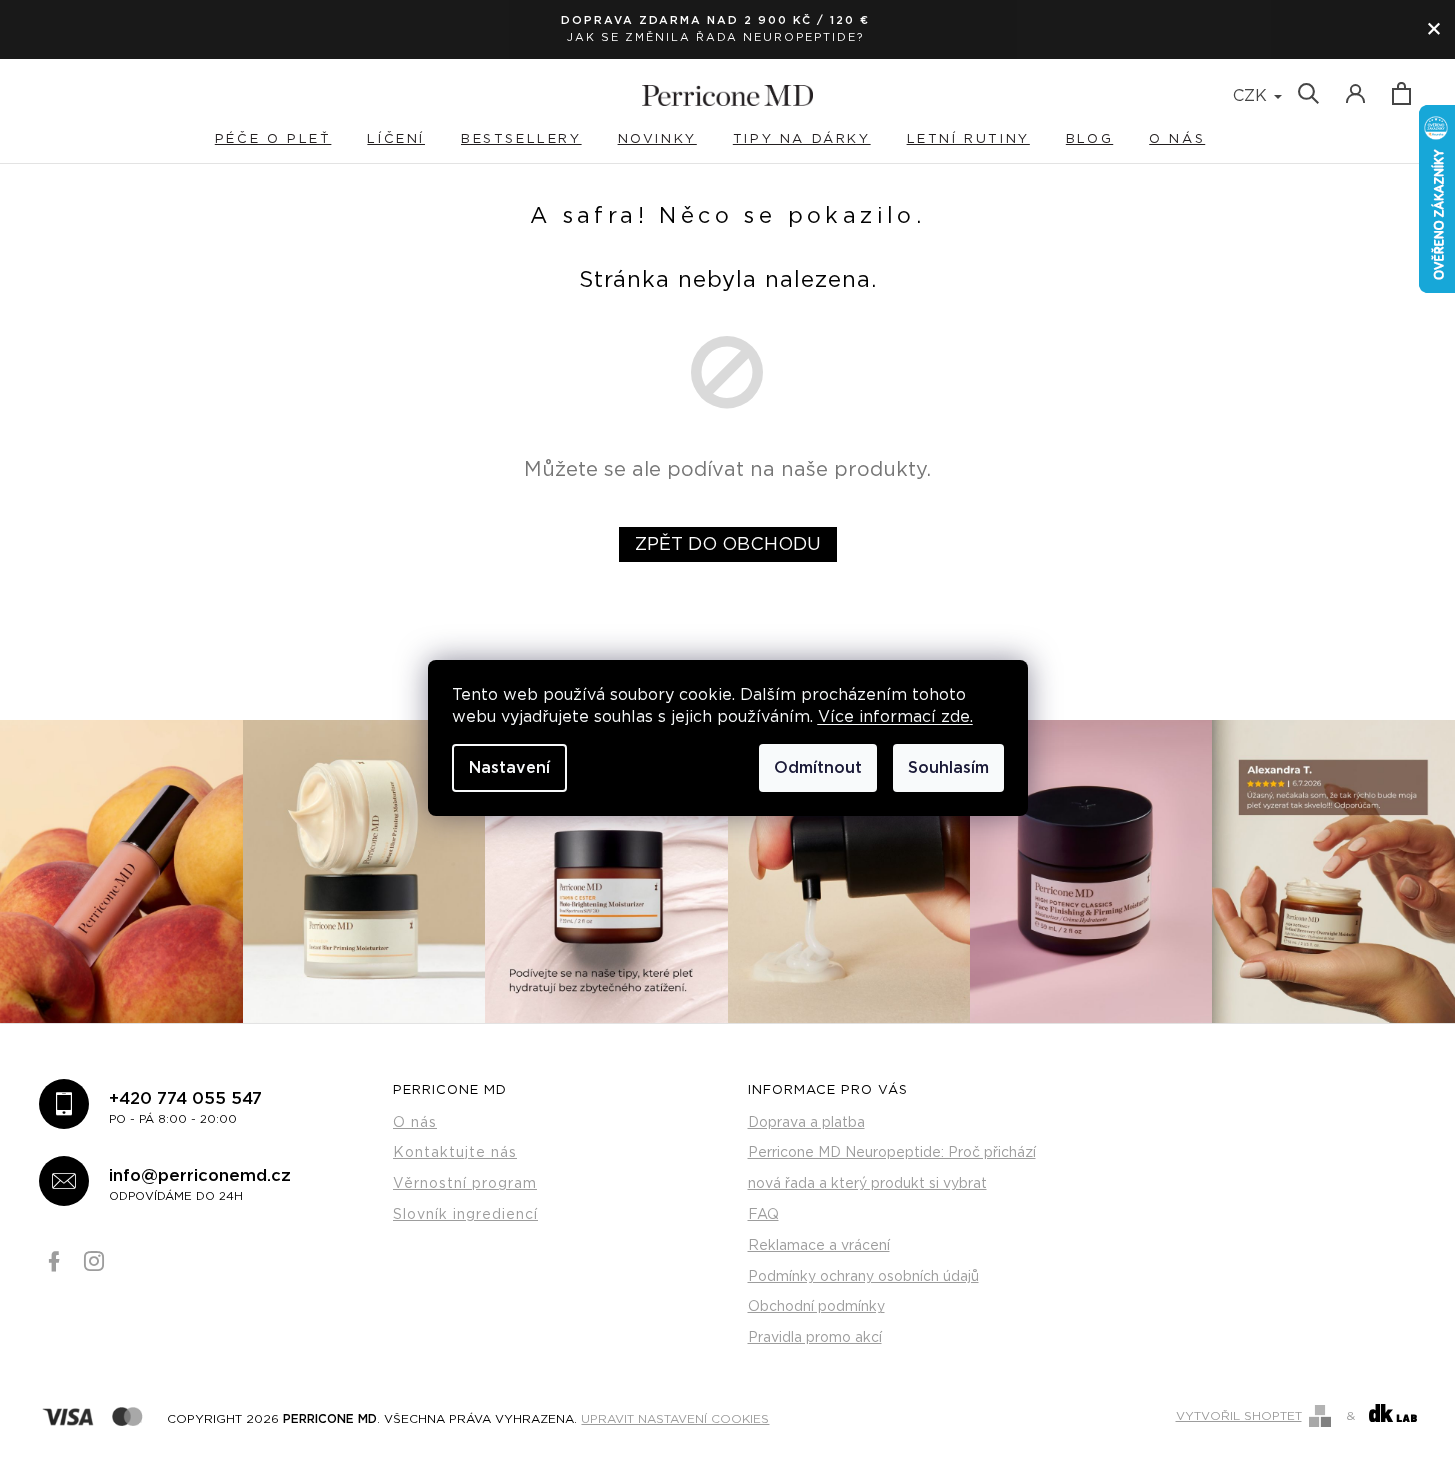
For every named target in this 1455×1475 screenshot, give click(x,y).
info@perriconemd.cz (200, 1184)
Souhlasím (948, 768)
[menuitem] (291, 140)
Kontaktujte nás (455, 1153)
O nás (415, 1123)
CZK (1252, 96)
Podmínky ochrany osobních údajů (863, 1277)
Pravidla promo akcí (815, 1338)
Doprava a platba (806, 1123)
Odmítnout (818, 768)
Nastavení (509, 768)
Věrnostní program (465, 1184)
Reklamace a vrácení (819, 1246)
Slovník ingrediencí (465, 1215)
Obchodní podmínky (816, 1307)
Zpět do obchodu (728, 545)
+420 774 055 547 (185, 1107)
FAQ (763, 1215)
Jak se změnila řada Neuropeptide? (715, 37)
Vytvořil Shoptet (1239, 1416)
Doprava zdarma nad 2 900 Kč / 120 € (715, 20)
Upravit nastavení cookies (675, 1418)
